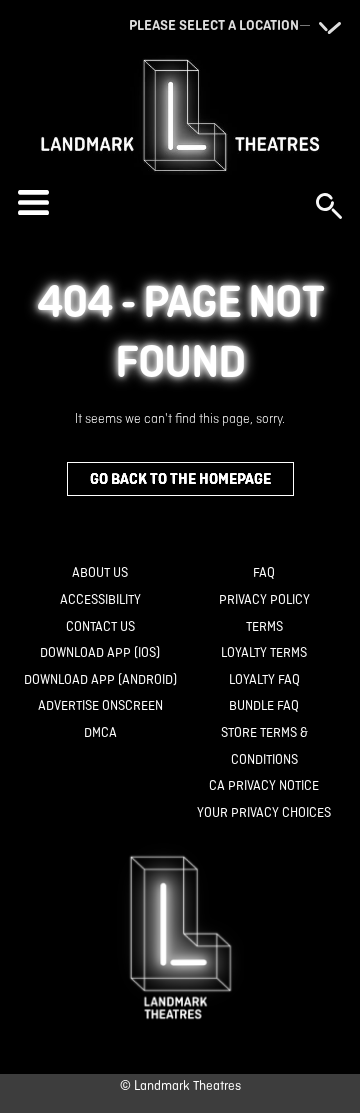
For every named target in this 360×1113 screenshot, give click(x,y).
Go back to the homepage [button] (180, 478)
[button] (157, 202)
